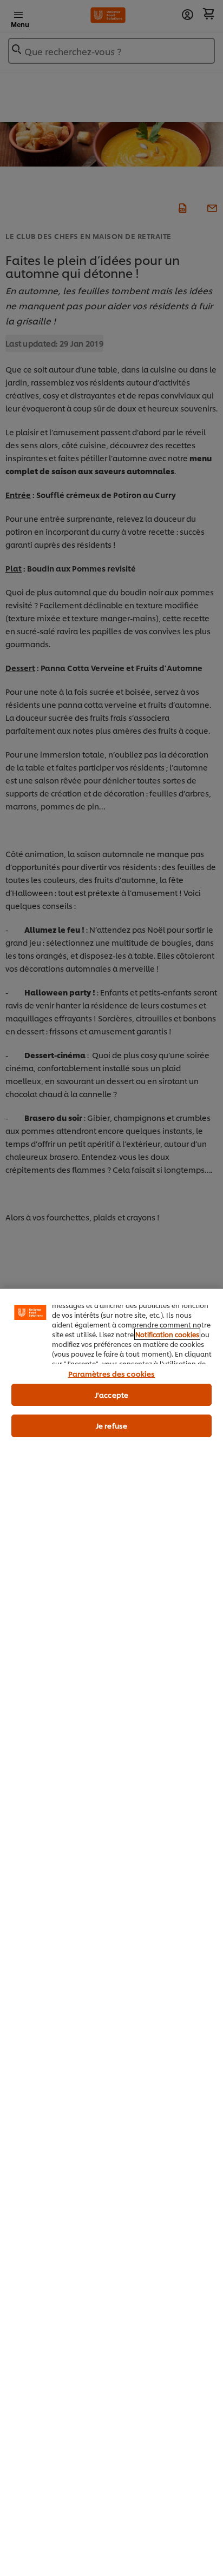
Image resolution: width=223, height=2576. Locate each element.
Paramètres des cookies (112, 1373)
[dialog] (111, 1932)
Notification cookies (167, 1334)
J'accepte (111, 1395)
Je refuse (111, 1425)
